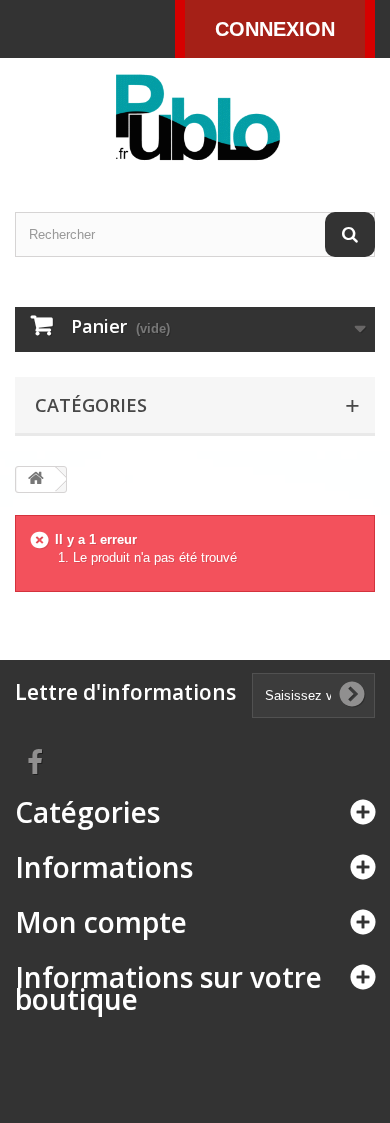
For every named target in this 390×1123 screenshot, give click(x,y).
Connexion (275, 29)
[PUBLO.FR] (195, 117)
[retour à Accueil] (36, 479)
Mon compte (101, 922)
